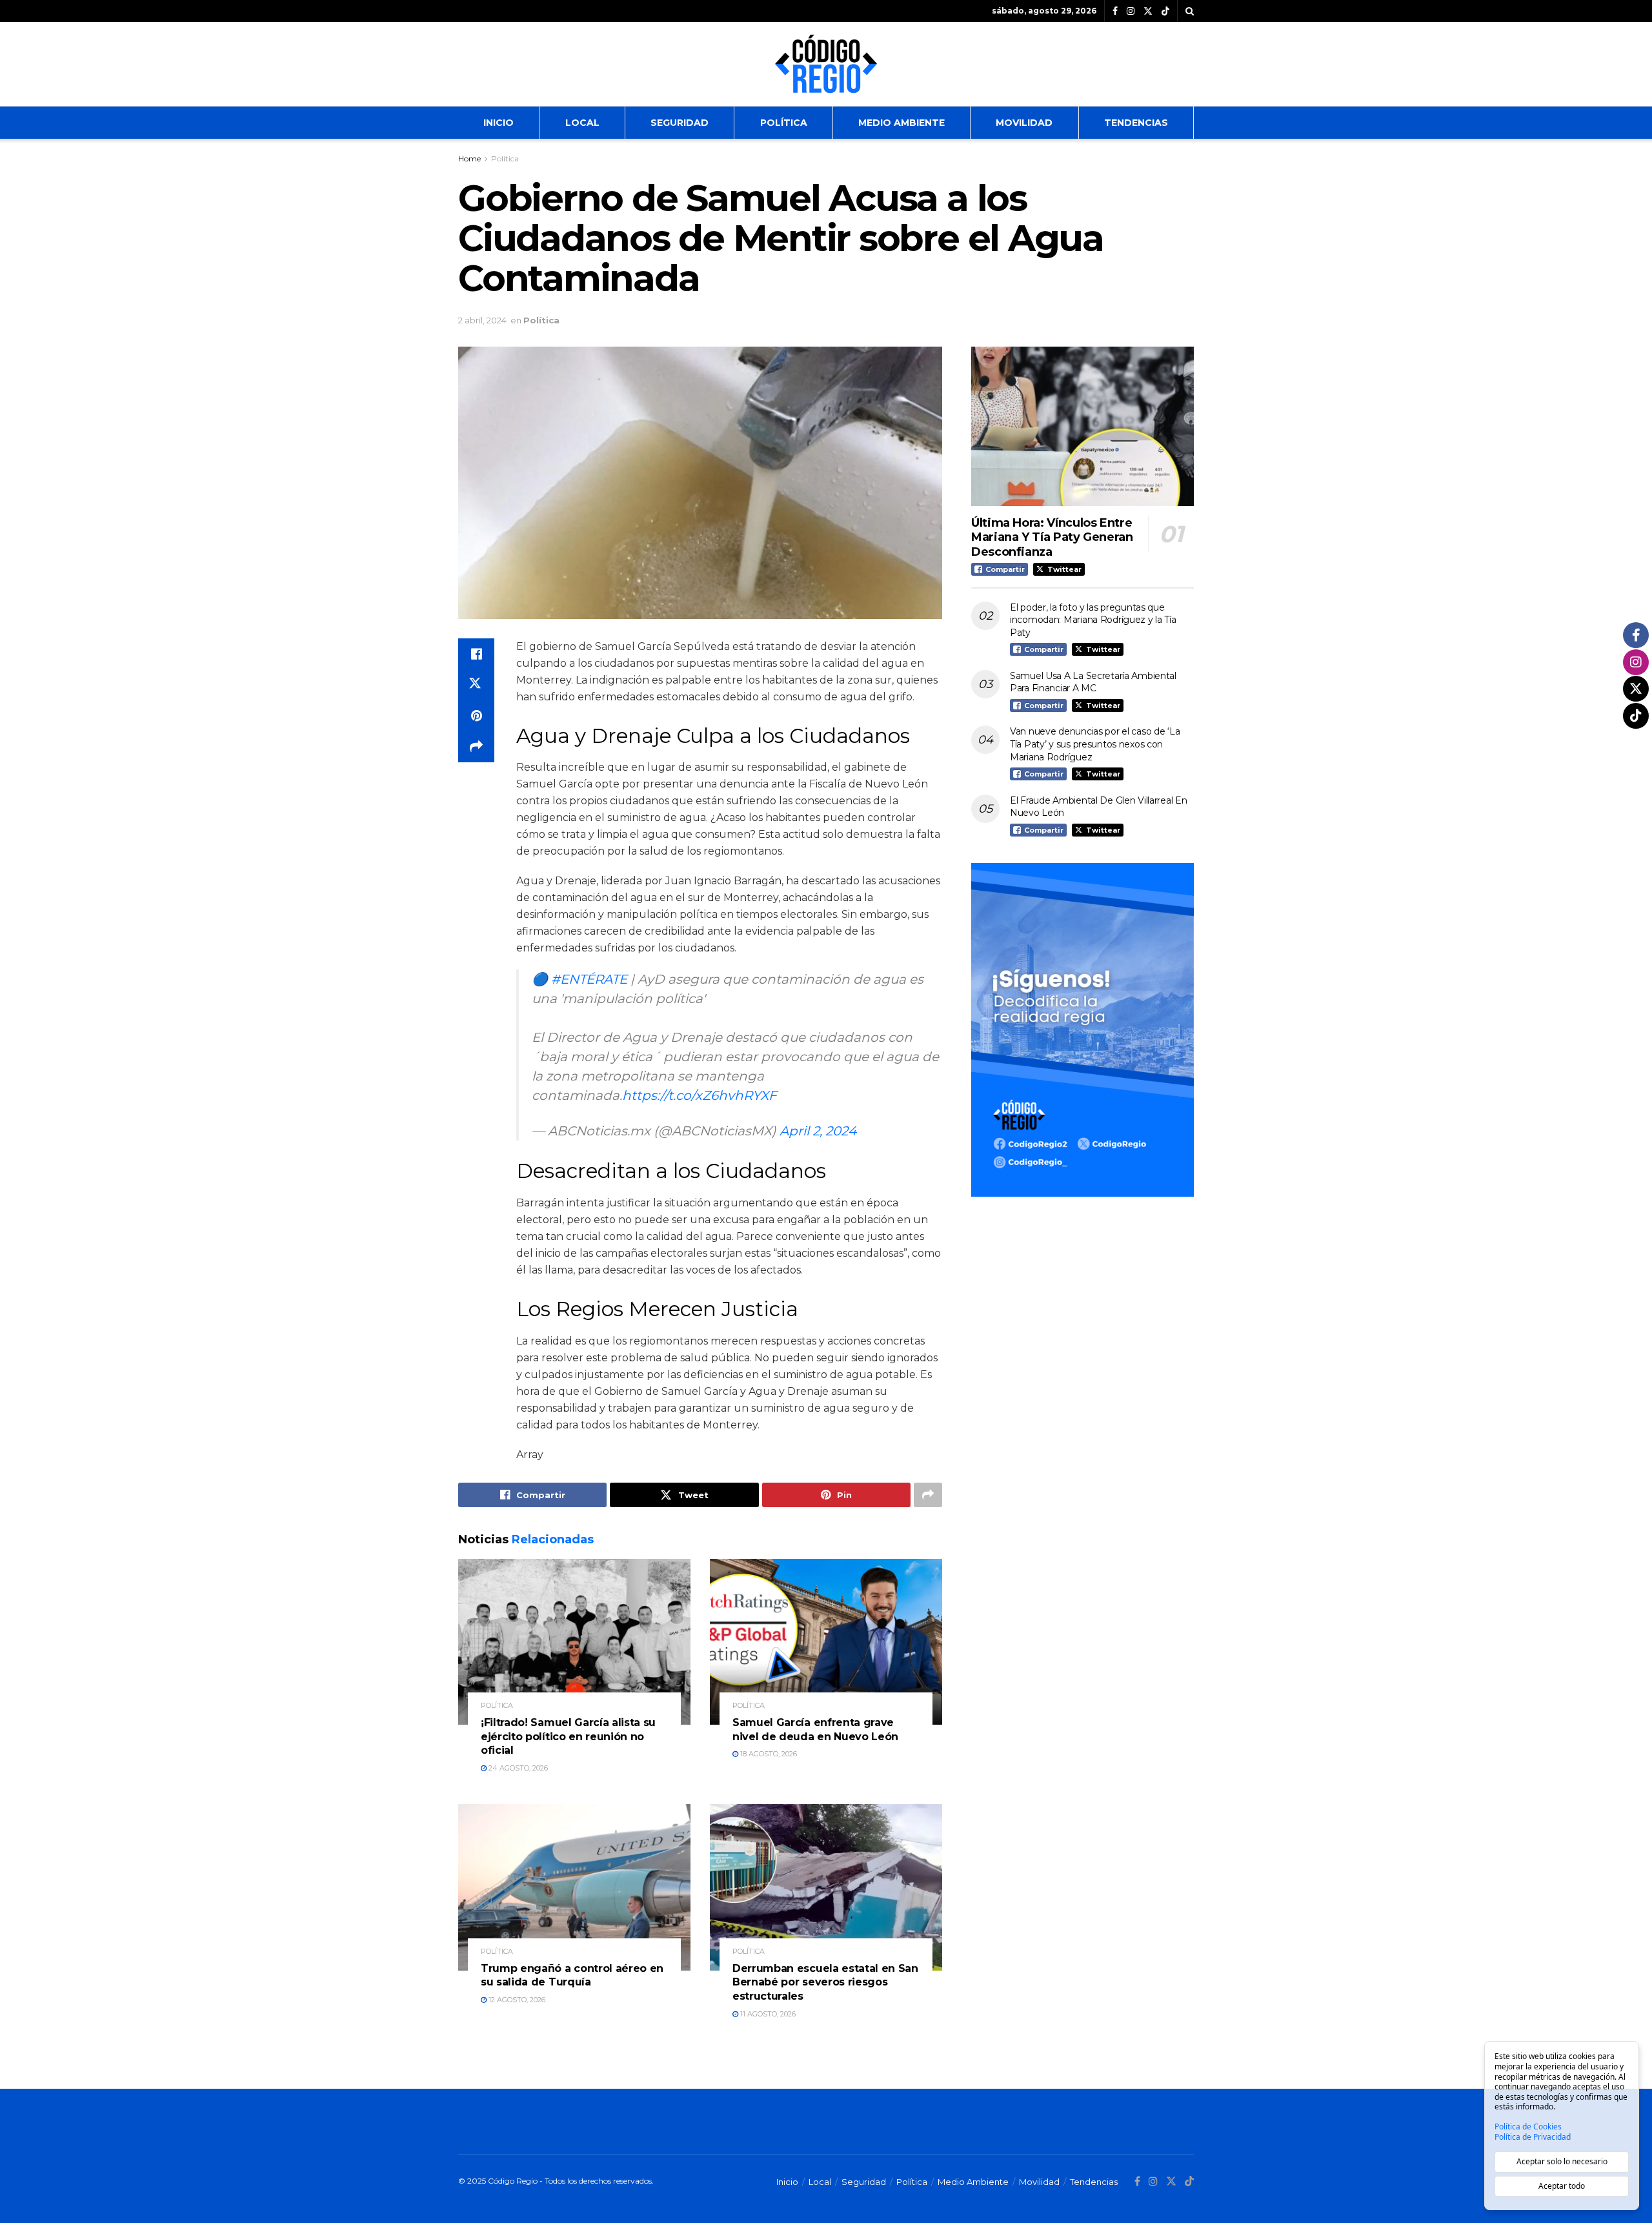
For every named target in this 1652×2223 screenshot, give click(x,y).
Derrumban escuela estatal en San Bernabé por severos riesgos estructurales (825, 1982)
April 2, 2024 (818, 1131)
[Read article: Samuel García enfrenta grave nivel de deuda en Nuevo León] (826, 1642)
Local (582, 123)
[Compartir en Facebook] (476, 654)
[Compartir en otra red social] (476, 747)
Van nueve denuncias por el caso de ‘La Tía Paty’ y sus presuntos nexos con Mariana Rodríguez (1095, 744)
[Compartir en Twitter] (476, 685)
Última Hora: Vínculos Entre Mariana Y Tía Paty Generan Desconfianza (1052, 537)
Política (784, 123)
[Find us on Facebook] (1115, 11)
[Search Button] (1190, 11)
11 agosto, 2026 (767, 2014)
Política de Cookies (1528, 2127)
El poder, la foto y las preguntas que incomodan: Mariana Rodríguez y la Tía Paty (1093, 620)
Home (469, 158)
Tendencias (1136, 123)
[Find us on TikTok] (1165, 12)
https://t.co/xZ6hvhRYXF (700, 1095)
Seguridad (680, 123)
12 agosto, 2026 (516, 2000)
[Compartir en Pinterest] (476, 716)
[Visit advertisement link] (1083, 1030)
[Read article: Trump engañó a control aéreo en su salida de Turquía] (574, 1887)
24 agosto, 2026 (517, 1768)
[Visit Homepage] (826, 64)
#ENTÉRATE (589, 979)
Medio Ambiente (902, 123)
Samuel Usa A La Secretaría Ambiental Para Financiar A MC (1093, 682)
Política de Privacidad (1533, 2137)
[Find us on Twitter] (1148, 11)
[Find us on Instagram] (1131, 11)
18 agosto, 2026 (768, 1754)
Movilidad (1024, 123)
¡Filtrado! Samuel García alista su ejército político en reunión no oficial (568, 1736)
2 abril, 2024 (482, 320)
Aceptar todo (1562, 2186)
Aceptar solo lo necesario (1562, 2161)
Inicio (499, 123)
